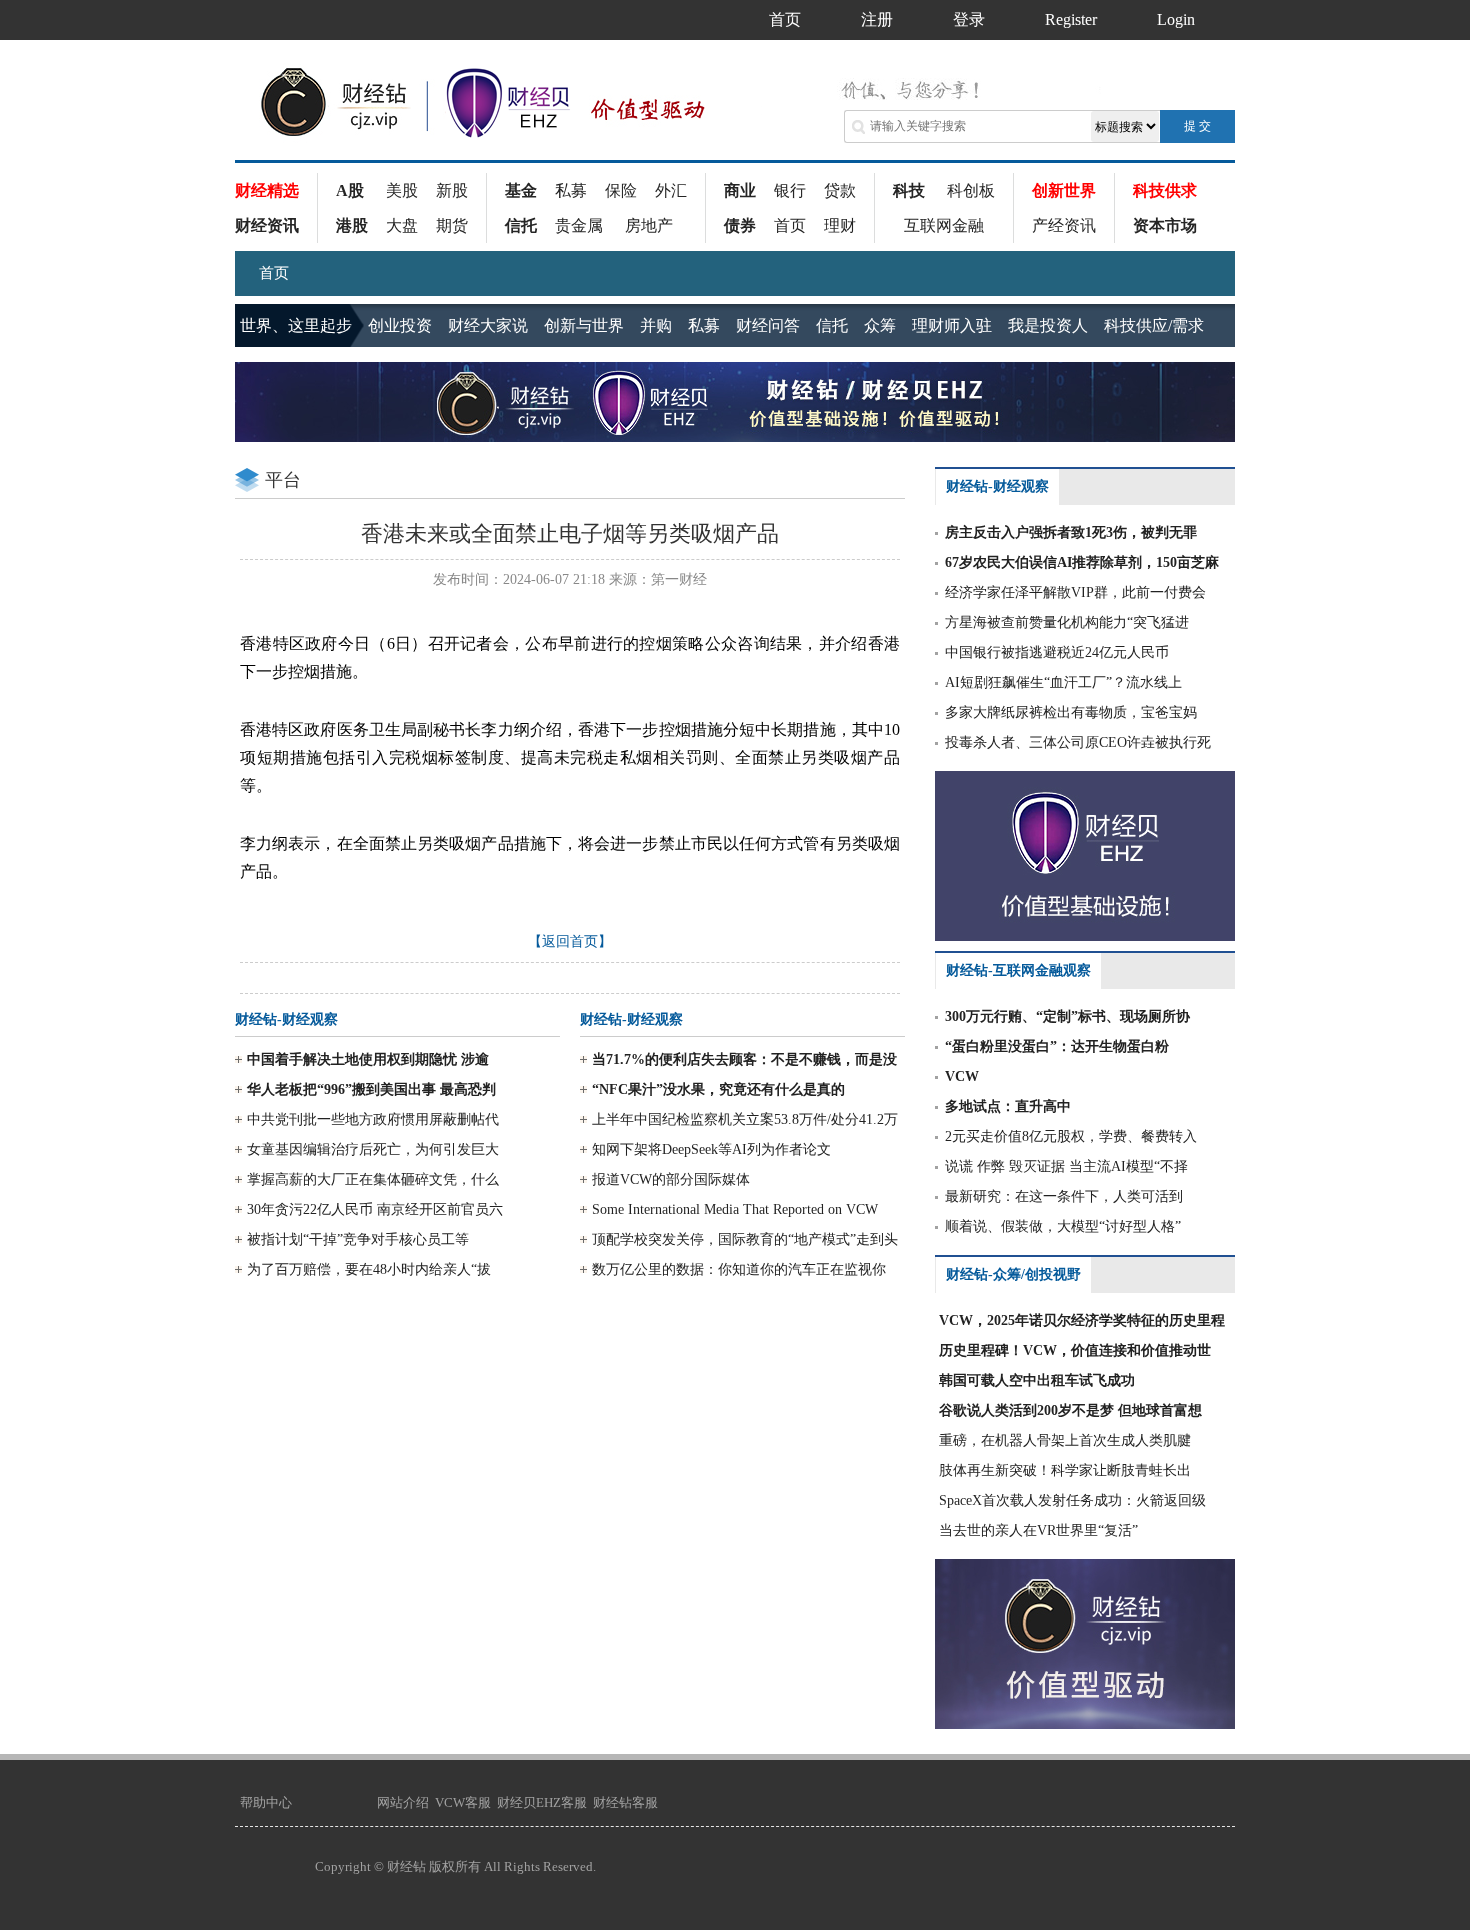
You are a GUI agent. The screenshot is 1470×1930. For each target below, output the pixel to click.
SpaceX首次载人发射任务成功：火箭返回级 (1072, 1500)
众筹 (880, 325)
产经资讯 (1064, 225)
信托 (521, 225)
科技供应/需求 (1154, 325)
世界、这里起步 (296, 325)
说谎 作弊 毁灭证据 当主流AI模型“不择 (1066, 1166)
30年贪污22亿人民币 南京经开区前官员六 (375, 1209)
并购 (656, 325)
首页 (790, 225)
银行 (790, 190)
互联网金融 (944, 225)
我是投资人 (1048, 325)
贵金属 (579, 225)
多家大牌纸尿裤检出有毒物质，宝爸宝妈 (1071, 712)
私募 (571, 190)
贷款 (840, 190)
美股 (402, 190)
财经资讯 (267, 225)
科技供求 (1165, 190)
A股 (350, 190)
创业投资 (400, 325)
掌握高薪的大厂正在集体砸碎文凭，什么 (373, 1179)
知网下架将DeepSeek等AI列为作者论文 (711, 1149)
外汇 (671, 190)
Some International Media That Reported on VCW (735, 1209)
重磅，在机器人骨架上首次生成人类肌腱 (1065, 1440)
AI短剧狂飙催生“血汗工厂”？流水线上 (1063, 682)
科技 (909, 190)
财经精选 (267, 190)
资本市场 (1165, 225)
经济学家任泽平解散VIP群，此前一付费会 (1075, 592)
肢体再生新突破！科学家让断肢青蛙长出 (1065, 1470)
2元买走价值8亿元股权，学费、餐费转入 (1071, 1136)
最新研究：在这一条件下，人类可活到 (1064, 1196)
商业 (740, 190)
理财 (840, 225)
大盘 (402, 225)
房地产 (649, 225)
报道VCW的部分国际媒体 (671, 1179)
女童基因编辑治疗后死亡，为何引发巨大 (373, 1149)
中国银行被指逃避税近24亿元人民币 (1057, 652)
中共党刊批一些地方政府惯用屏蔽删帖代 (373, 1119)
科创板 (971, 190)
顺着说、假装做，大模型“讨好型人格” (1063, 1226)
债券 (740, 225)
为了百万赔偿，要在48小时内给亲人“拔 (369, 1269)
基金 (521, 190)
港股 (352, 225)
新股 (452, 190)
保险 (621, 190)
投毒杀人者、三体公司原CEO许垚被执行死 (1078, 742)
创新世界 (1064, 190)
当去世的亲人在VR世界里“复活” (1038, 1530)
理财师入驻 (952, 325)
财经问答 (768, 325)
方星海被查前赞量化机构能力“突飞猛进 (1067, 622)
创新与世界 (584, 325)
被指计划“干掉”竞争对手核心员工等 (358, 1239)
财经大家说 (488, 325)
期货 (452, 225)
